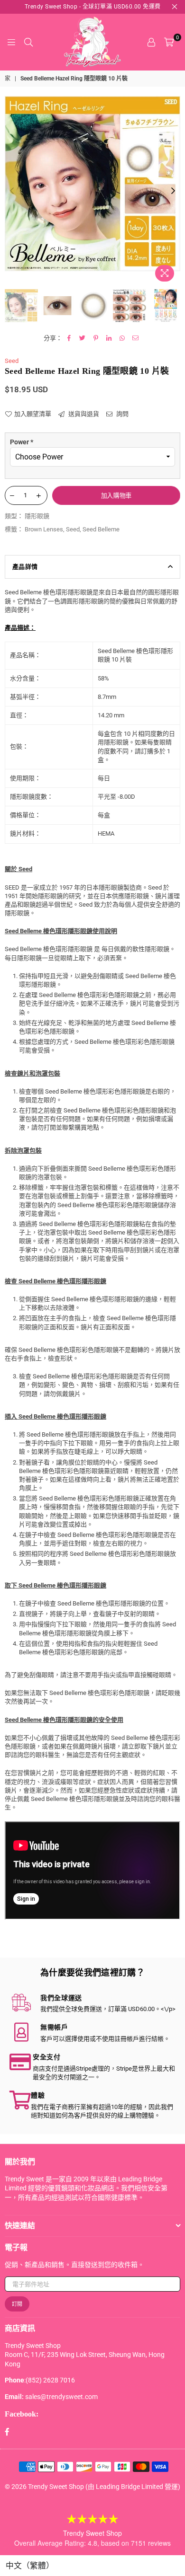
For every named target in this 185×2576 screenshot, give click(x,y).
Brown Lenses (44, 529)
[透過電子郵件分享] (136, 338)
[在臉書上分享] (69, 338)
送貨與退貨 (83, 414)
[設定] (151, 42)
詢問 (122, 414)
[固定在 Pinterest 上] (96, 338)
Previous (12, 191)
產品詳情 (25, 567)
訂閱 (17, 2304)
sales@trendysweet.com (61, 2397)
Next (173, 191)
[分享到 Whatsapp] (123, 338)
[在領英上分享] (109, 338)
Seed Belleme (101, 529)
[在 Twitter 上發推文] (83, 338)
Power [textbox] (22, 442)
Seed (12, 361)
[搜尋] (28, 42)
